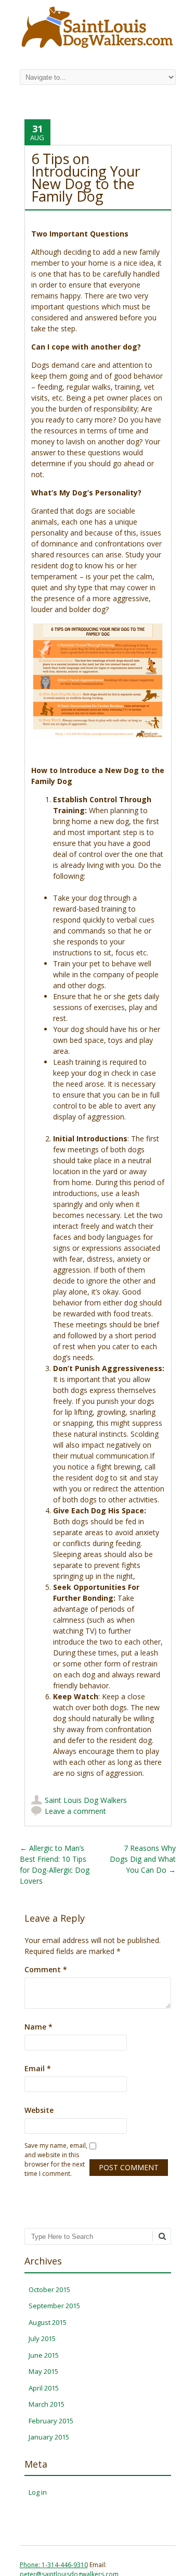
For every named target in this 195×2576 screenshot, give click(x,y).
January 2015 (49, 2437)
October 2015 (49, 2289)
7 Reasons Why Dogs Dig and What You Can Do (143, 1859)
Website (39, 2110)
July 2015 (42, 2338)
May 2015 (43, 2371)
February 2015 (51, 2421)
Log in (38, 2492)
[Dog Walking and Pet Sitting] (98, 48)
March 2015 (47, 2404)
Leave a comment (75, 1811)
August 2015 (48, 2322)
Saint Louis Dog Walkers (86, 1800)
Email (38, 2068)
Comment (46, 1969)
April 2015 (44, 2388)
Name (38, 2027)
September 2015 (54, 2306)
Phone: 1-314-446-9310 (54, 2565)
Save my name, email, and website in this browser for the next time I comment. (56, 2160)
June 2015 (44, 2355)
